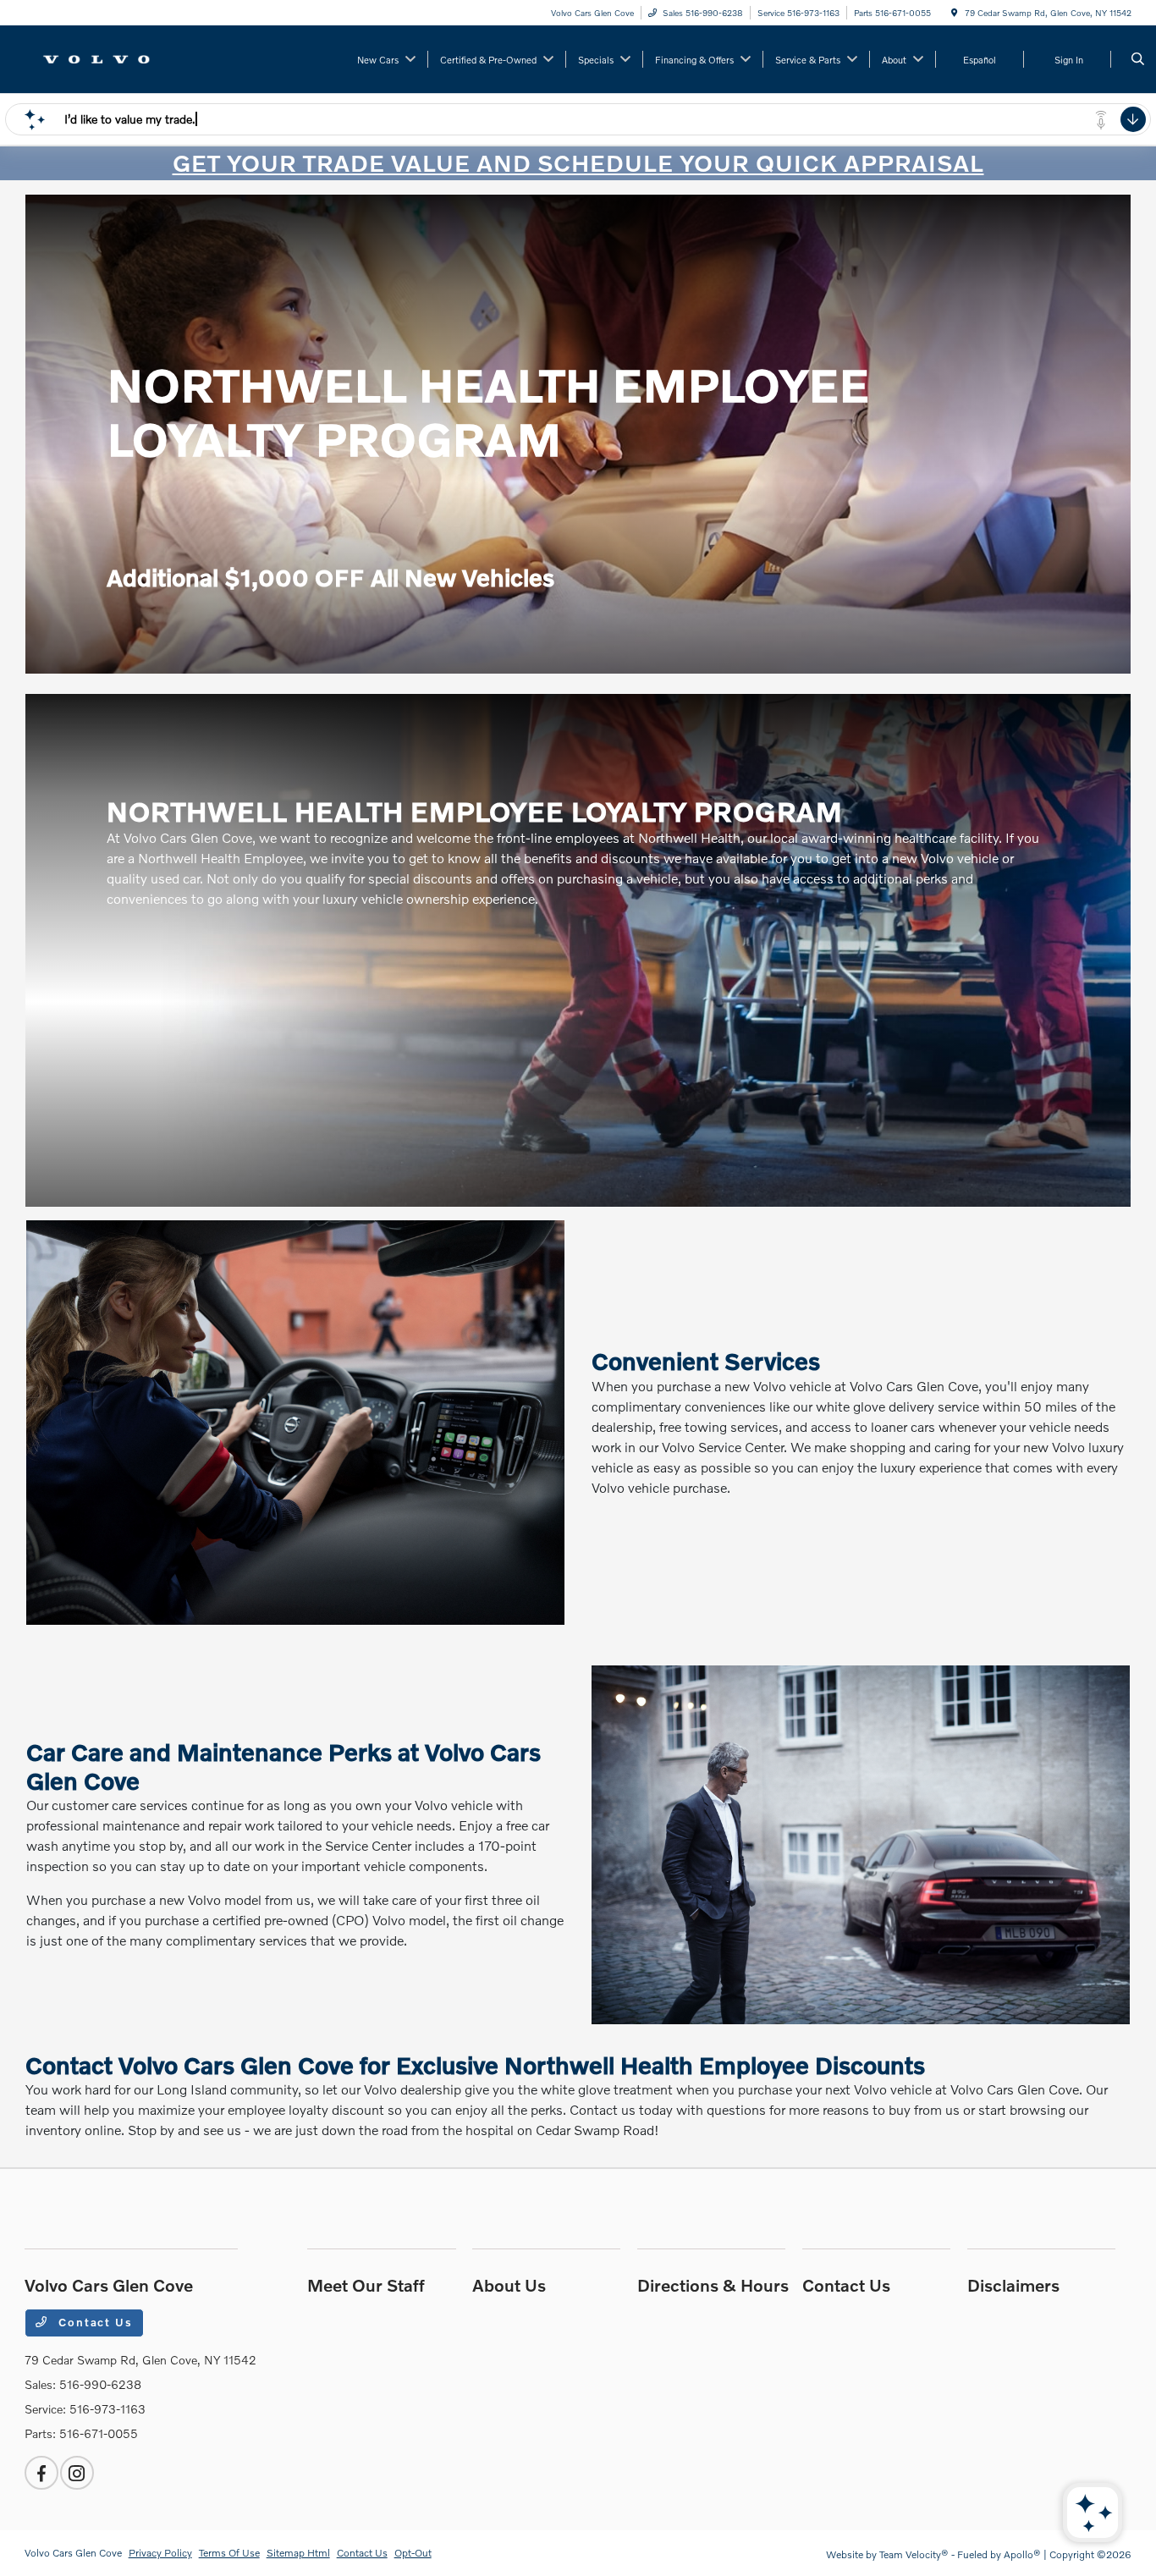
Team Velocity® (914, 2554)
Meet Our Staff (366, 2285)
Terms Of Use (229, 2553)
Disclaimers (1013, 2285)
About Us (509, 2285)
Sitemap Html (298, 2553)
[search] (1138, 59)
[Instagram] (77, 2473)
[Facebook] (41, 2473)
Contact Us (93, 2322)
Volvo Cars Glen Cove (73, 2553)
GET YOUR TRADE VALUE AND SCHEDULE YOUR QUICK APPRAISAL (578, 163)
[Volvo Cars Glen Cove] (101, 57)
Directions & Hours (713, 2285)
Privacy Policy (160, 2553)
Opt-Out (413, 2553)
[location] (955, 13)
